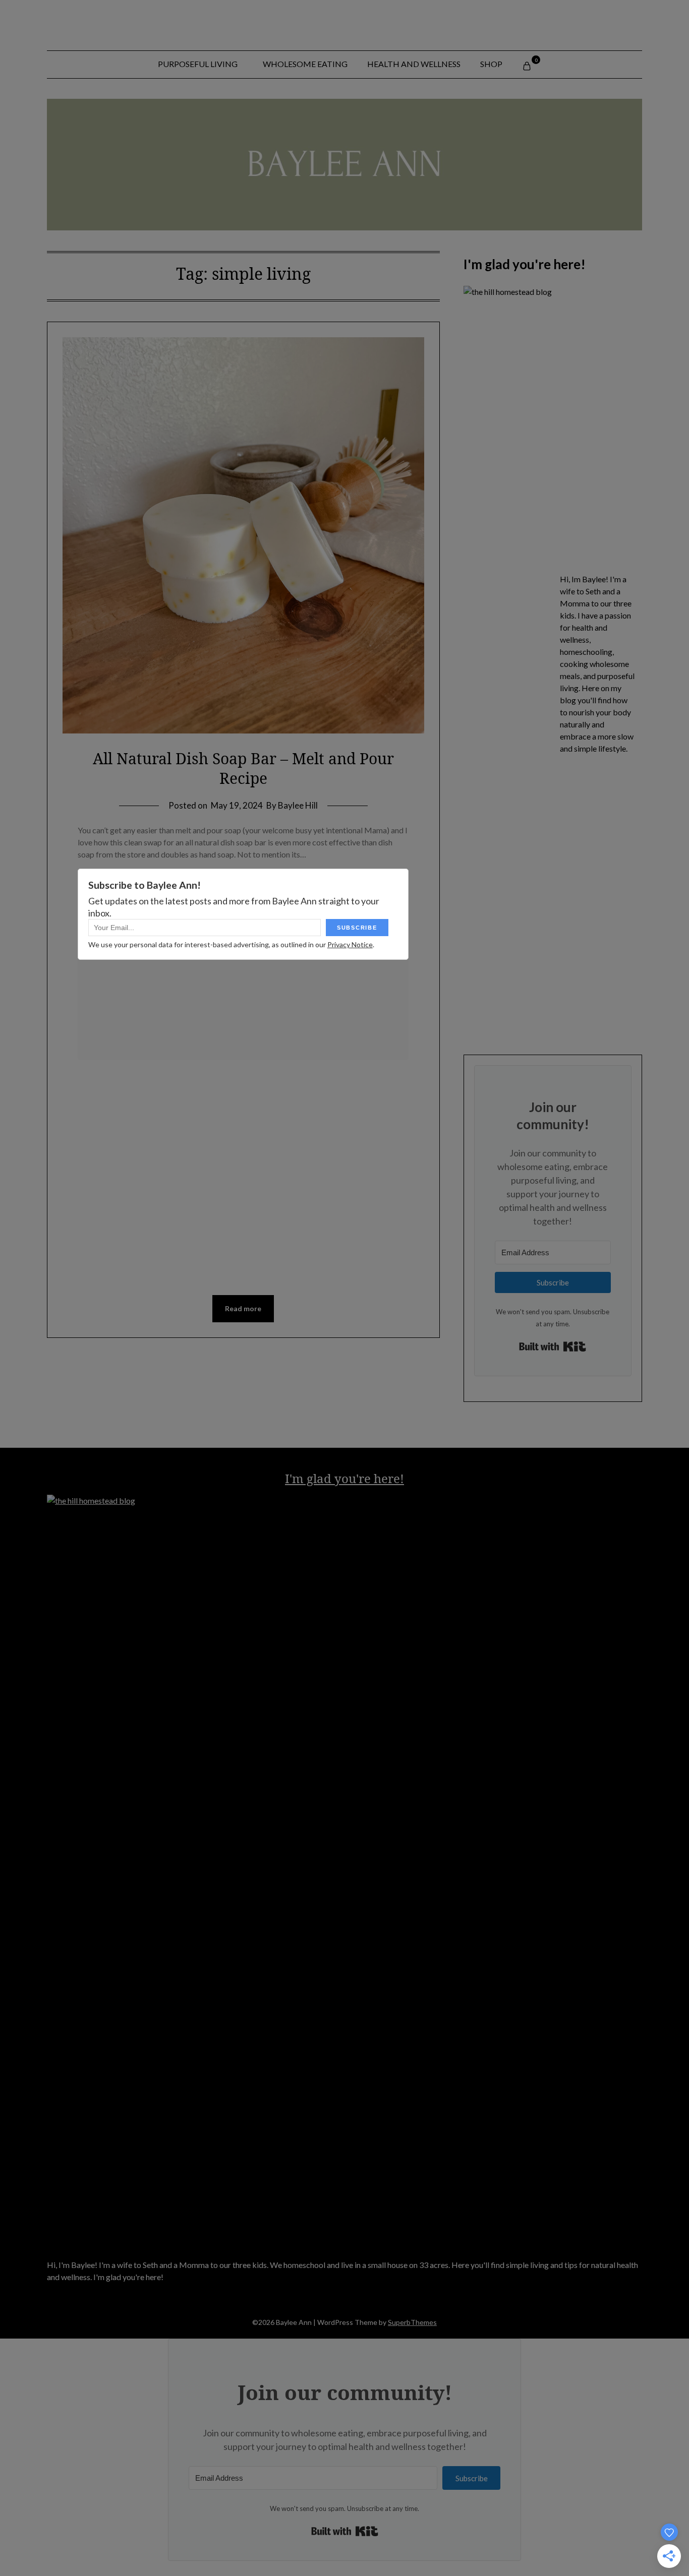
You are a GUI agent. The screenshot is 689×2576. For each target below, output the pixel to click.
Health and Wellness (414, 64)
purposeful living (198, 64)
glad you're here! (354, 1478)
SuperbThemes (412, 2322)
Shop (491, 64)
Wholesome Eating (305, 64)
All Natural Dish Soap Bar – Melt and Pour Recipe (243, 768)
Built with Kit (553, 1346)
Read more (243, 1308)
